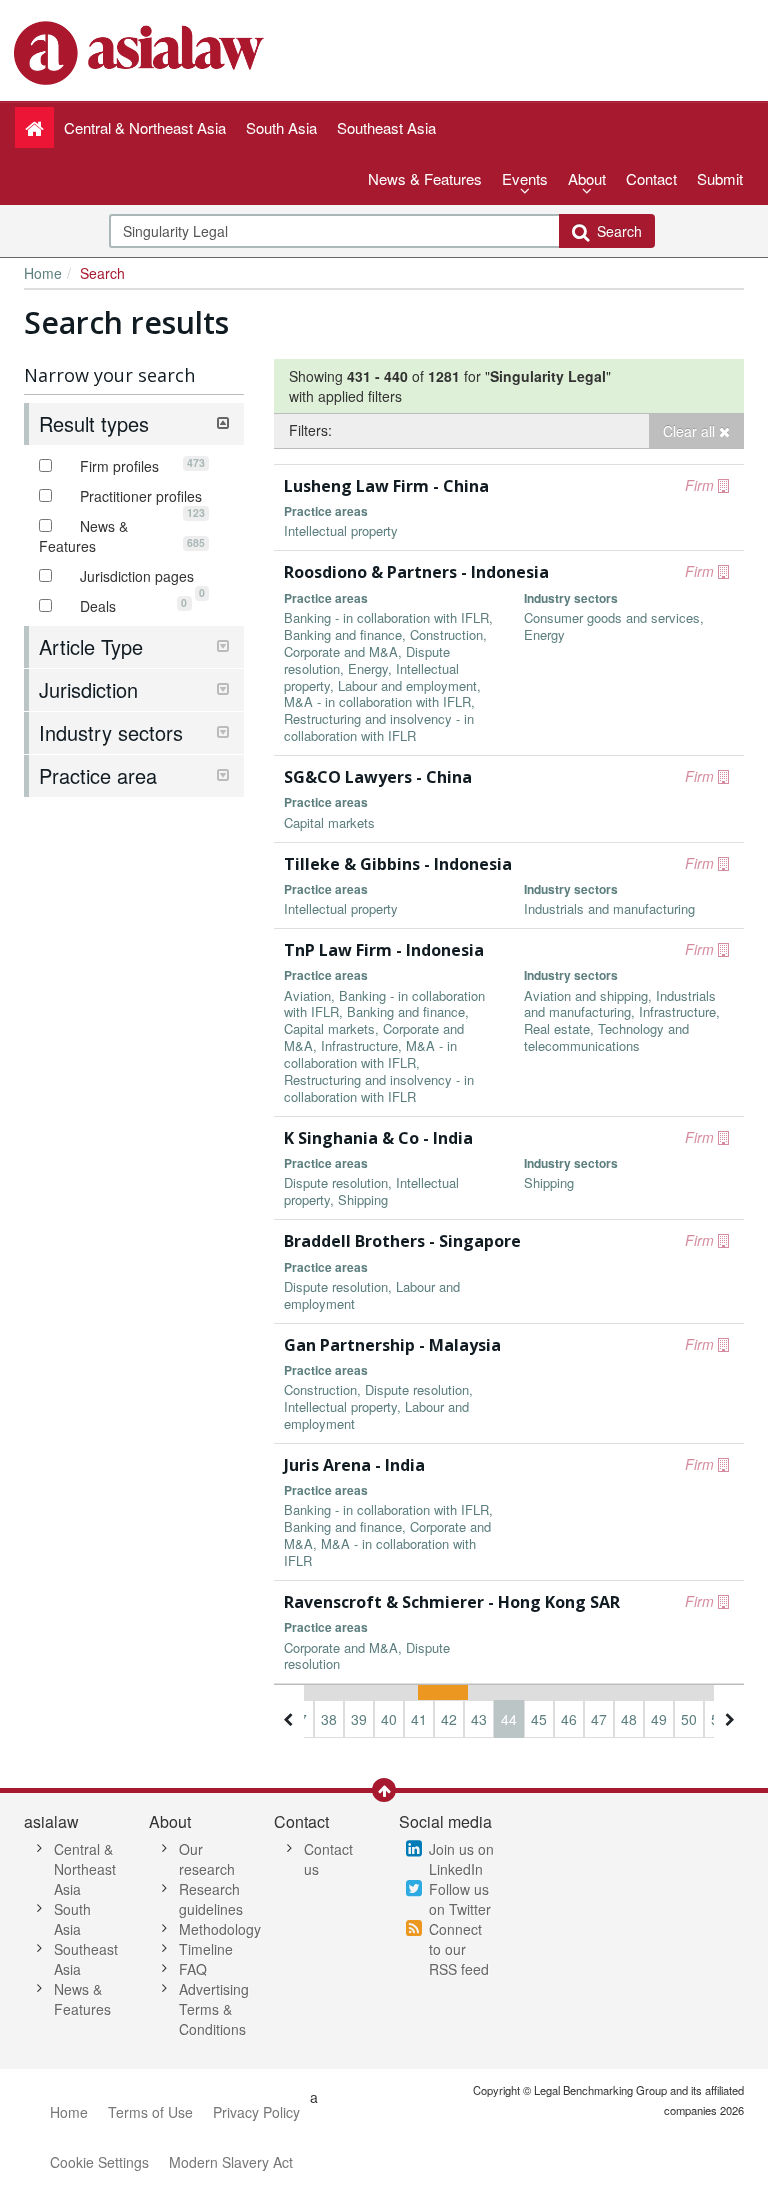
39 (359, 1719)
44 (509, 1719)
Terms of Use (150, 2112)
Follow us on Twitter (460, 1899)
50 (689, 1719)
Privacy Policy (256, 2112)
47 (599, 1719)
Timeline (206, 1949)
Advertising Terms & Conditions (214, 2009)
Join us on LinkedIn (461, 1859)
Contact (651, 178)
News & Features (425, 178)
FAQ (193, 1969)
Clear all (691, 431)
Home (43, 273)
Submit (720, 178)
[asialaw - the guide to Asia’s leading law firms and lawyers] (141, 51)
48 (629, 1719)
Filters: (310, 430)
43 (479, 1719)
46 (569, 1719)
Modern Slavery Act (231, 2162)
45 (539, 1719)
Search (615, 231)
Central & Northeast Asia (85, 1869)
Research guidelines (211, 1899)
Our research (207, 1859)
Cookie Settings (99, 2162)
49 (659, 1719)
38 (329, 1719)
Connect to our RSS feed (459, 1949)
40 (389, 1719)
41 (419, 1719)
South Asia (72, 1919)
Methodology (220, 1929)
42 (449, 1719)
